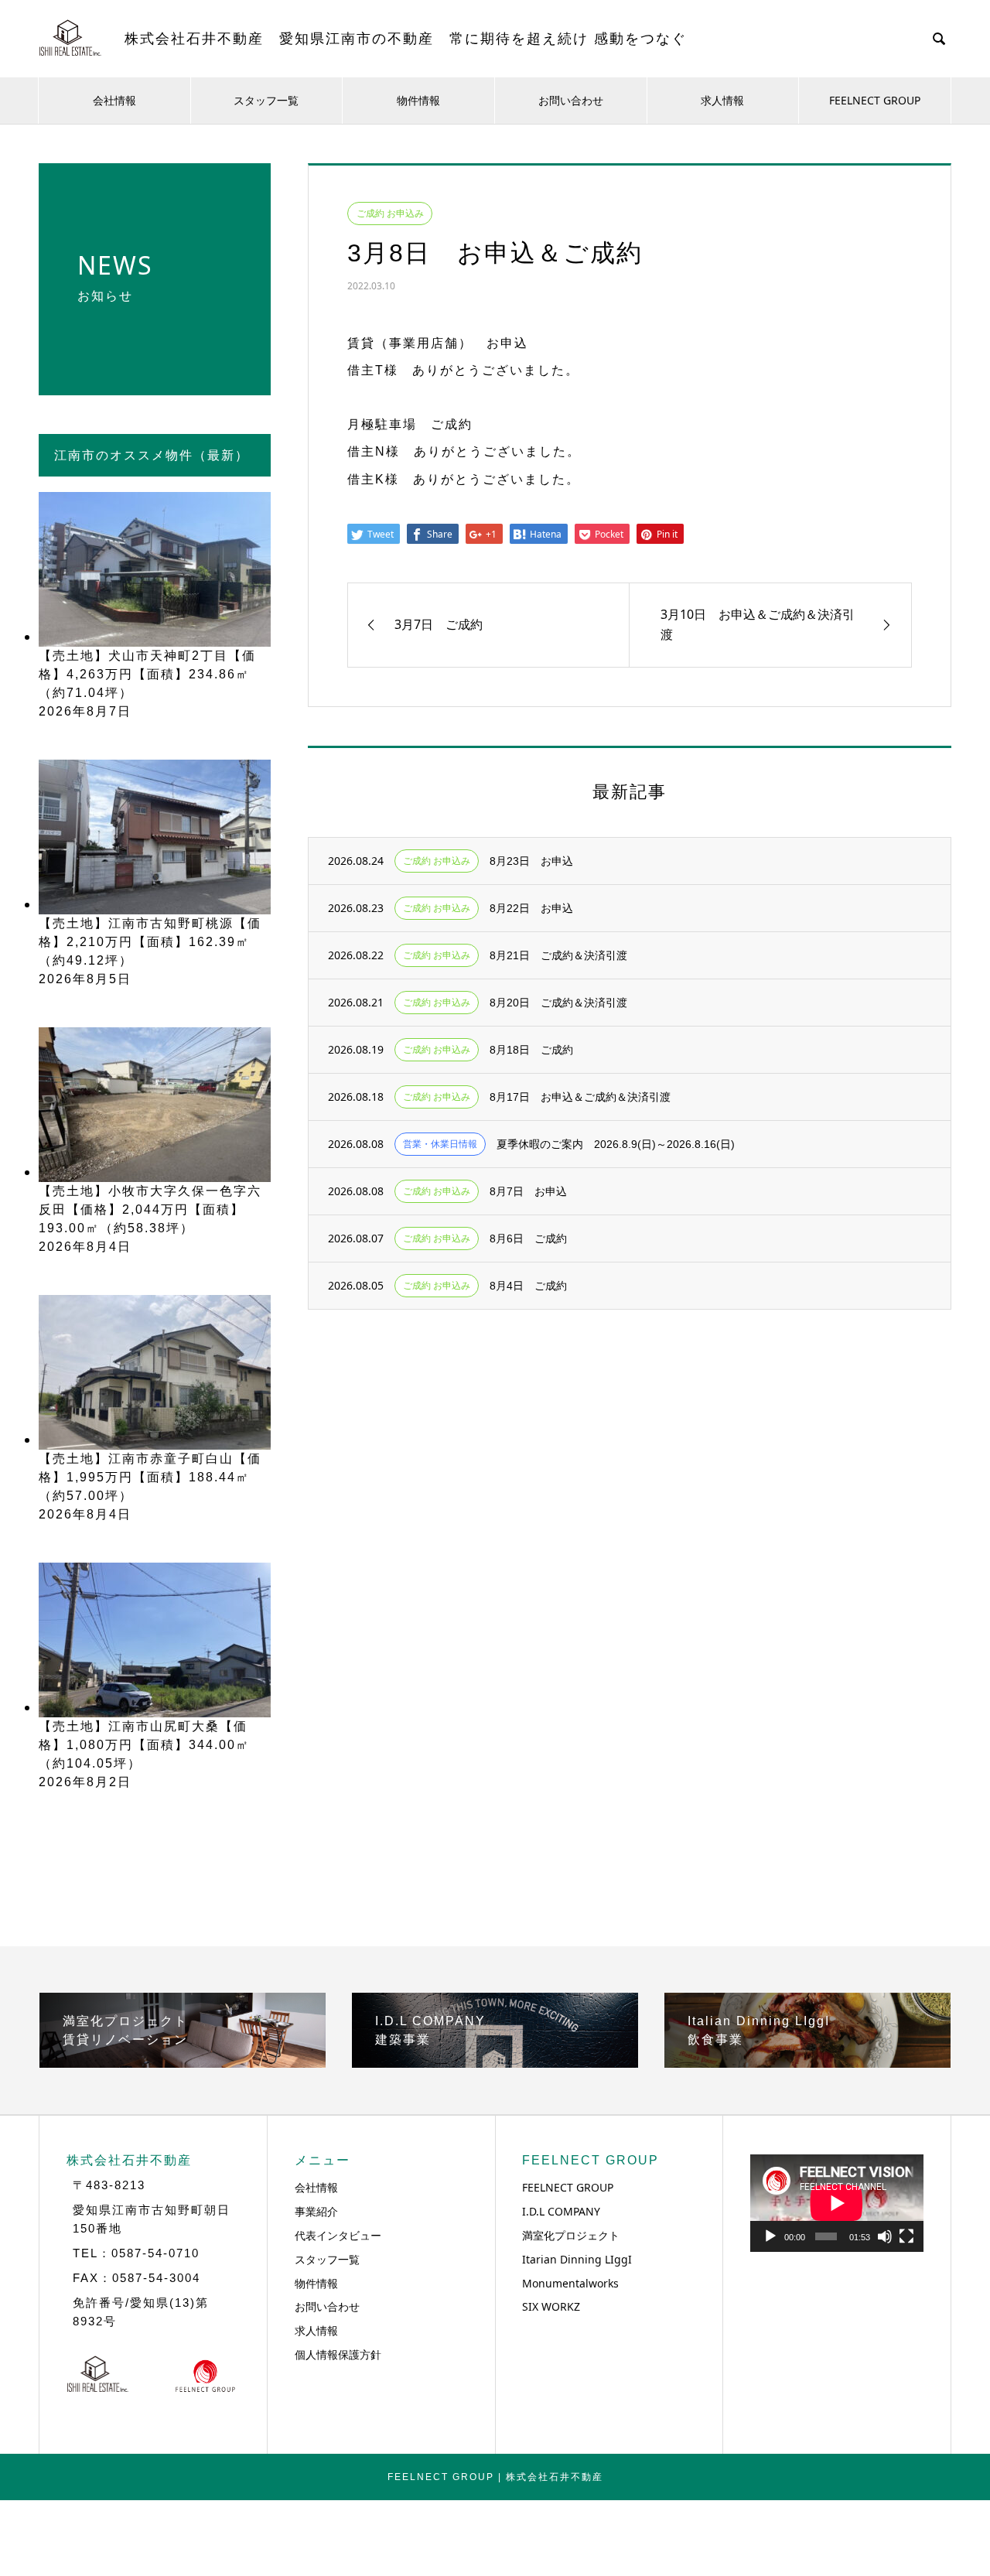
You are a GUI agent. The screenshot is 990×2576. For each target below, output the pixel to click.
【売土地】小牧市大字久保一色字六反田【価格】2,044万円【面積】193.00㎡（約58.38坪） (150, 1209)
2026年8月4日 (85, 1247)
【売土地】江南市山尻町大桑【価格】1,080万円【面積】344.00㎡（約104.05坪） (144, 1745)
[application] (837, 2203)
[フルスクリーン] (906, 2236)
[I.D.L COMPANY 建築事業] (495, 2062)
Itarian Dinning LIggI (577, 2259)
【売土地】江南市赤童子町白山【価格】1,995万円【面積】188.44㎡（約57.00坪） (150, 1477)
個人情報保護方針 (338, 2354)
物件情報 (418, 100)
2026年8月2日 (85, 1782)
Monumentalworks (570, 2283)
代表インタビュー (338, 2235)
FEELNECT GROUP (875, 100)
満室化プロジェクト (571, 2235)
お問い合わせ (571, 100)
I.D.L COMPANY (561, 2211)
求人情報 (722, 100)
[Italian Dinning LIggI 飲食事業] (807, 2062)
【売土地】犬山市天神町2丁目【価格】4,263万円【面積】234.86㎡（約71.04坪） (147, 674)
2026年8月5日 (85, 979)
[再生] (770, 2236)
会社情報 (114, 100)
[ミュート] (885, 2236)
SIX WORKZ (551, 2306)
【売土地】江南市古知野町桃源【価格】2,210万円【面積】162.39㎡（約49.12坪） (150, 942)
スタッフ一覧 (266, 100)
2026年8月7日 (85, 711)
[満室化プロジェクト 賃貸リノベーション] (183, 2062)
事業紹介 (316, 2211)
